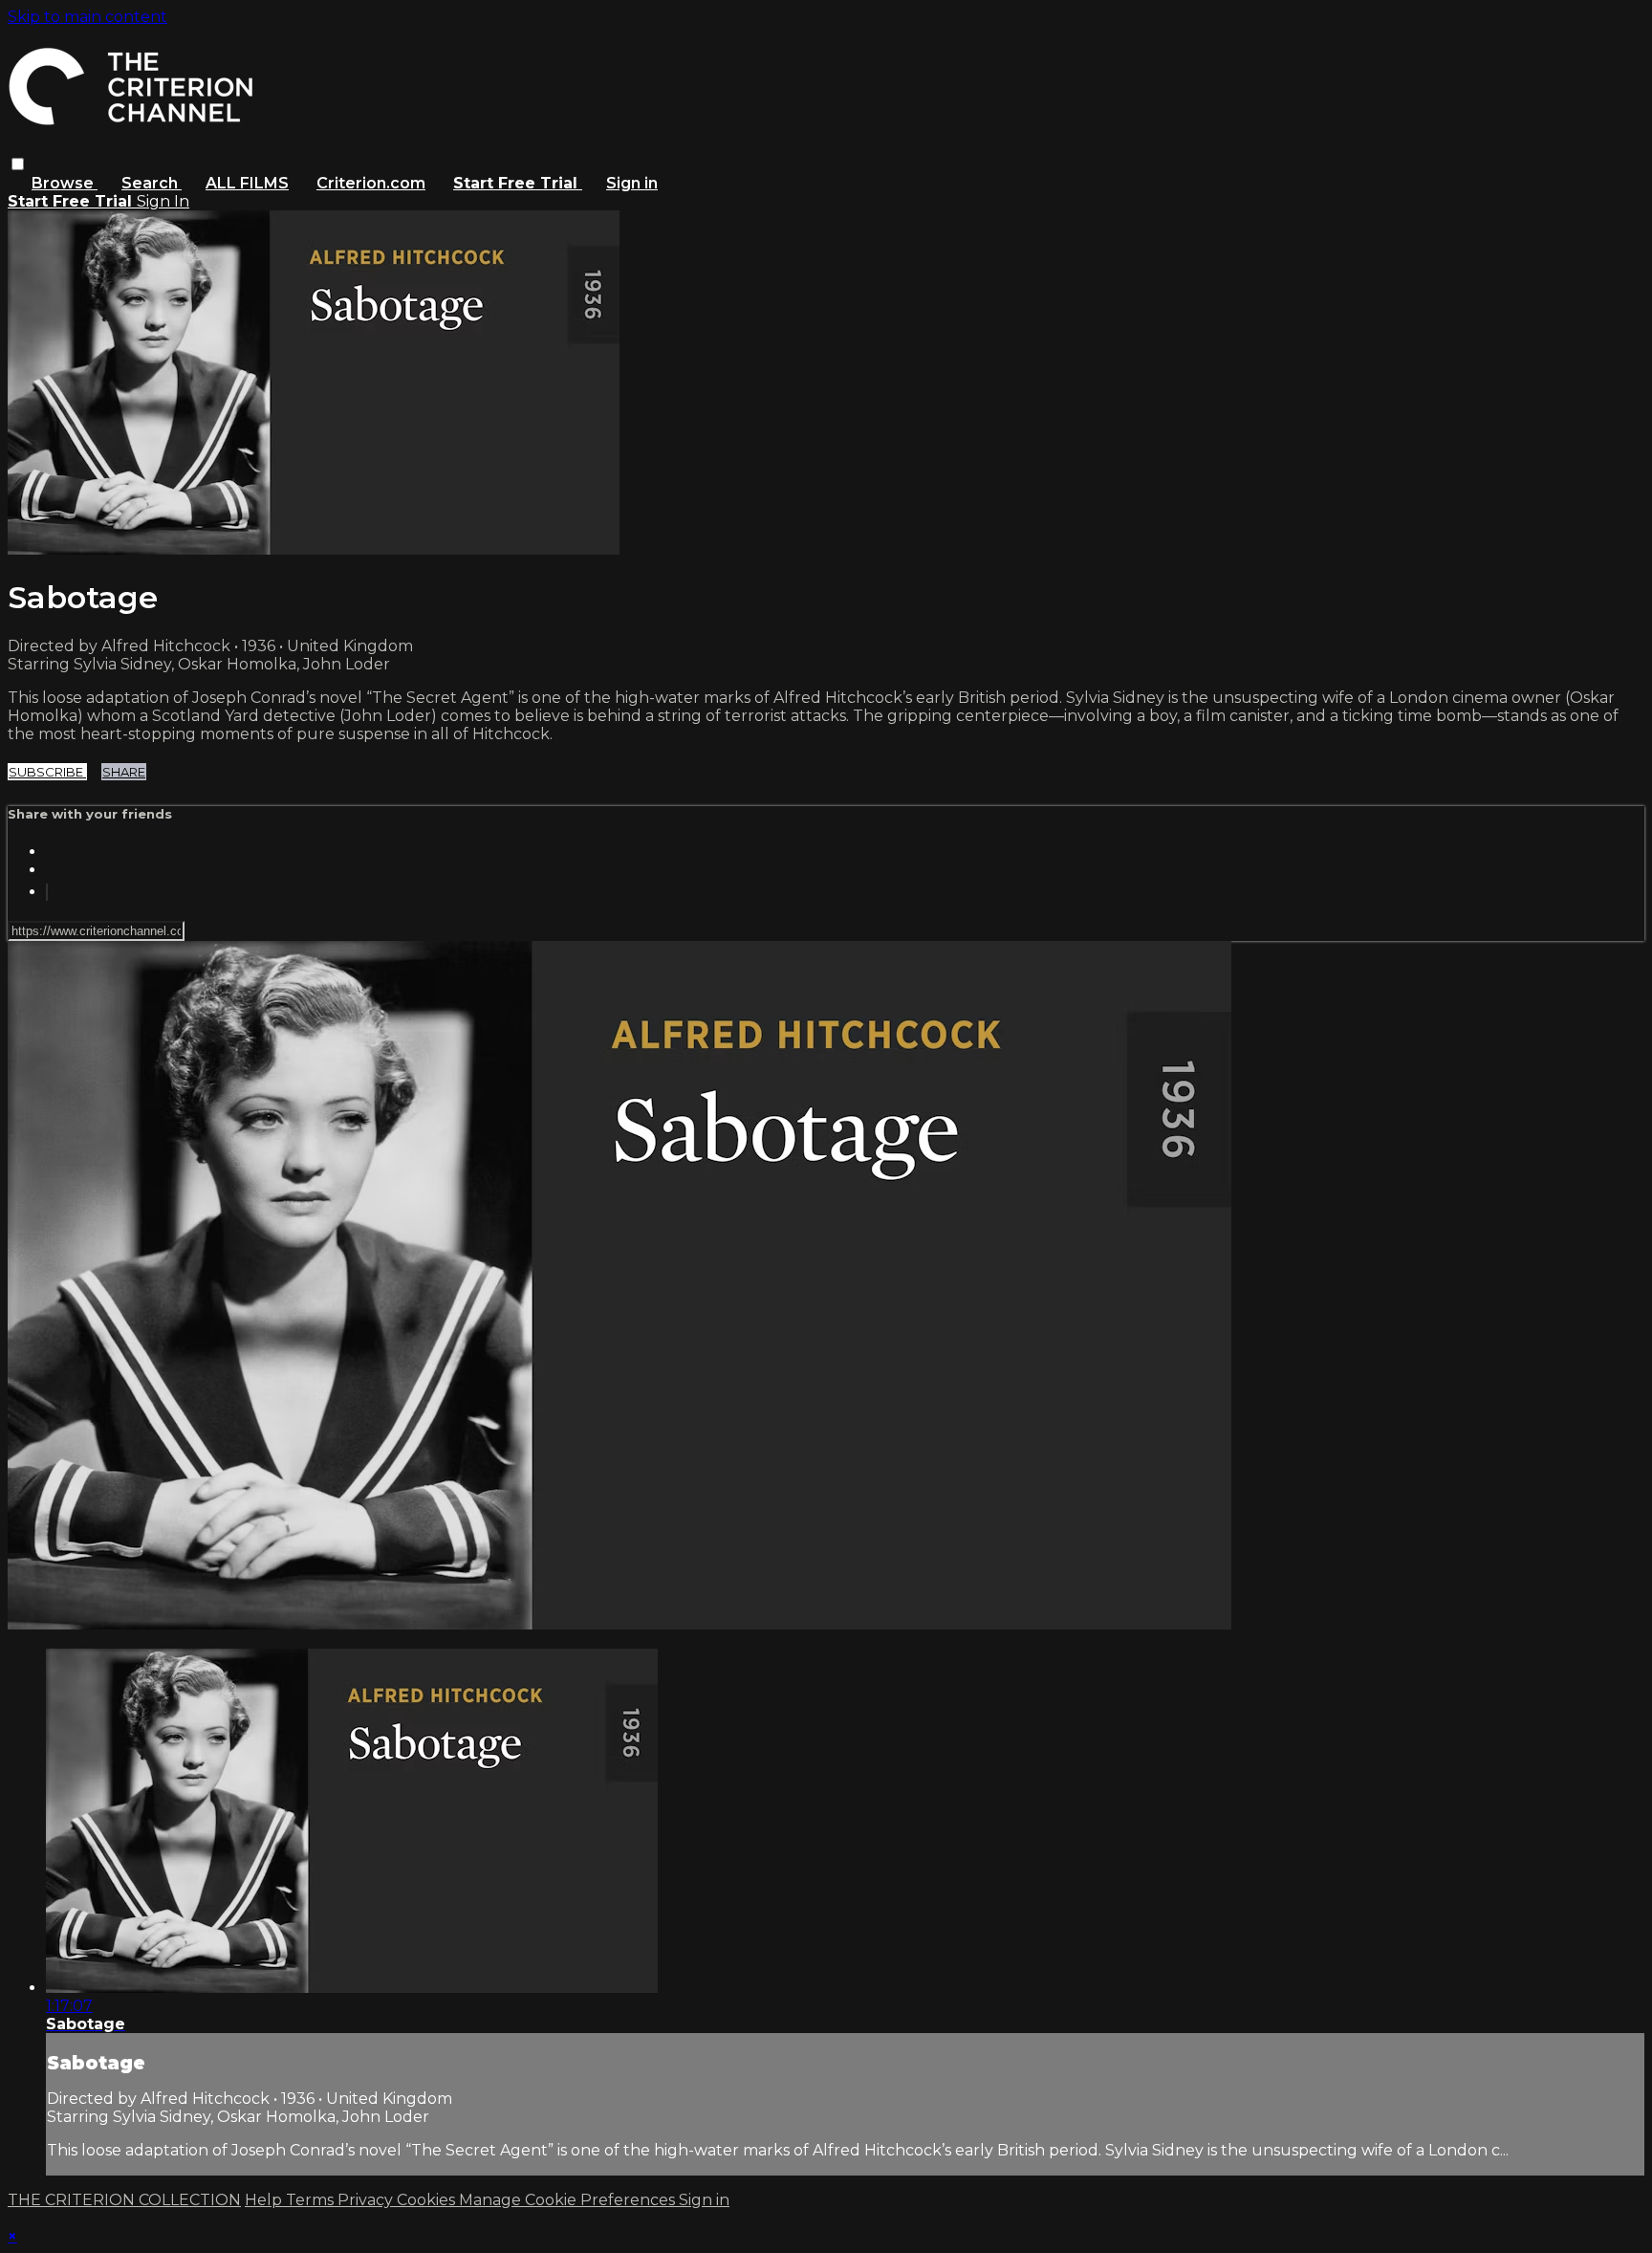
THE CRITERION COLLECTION (124, 2200)
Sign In (163, 201)
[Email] (47, 892)
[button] (18, 164)
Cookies (428, 2200)
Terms (312, 2200)
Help (265, 2200)
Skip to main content (87, 17)
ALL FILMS (247, 183)
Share (124, 772)
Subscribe (47, 772)
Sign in (632, 183)
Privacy (367, 2200)
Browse (65, 183)
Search (152, 183)
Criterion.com (371, 183)
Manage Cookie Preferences (569, 2200)
